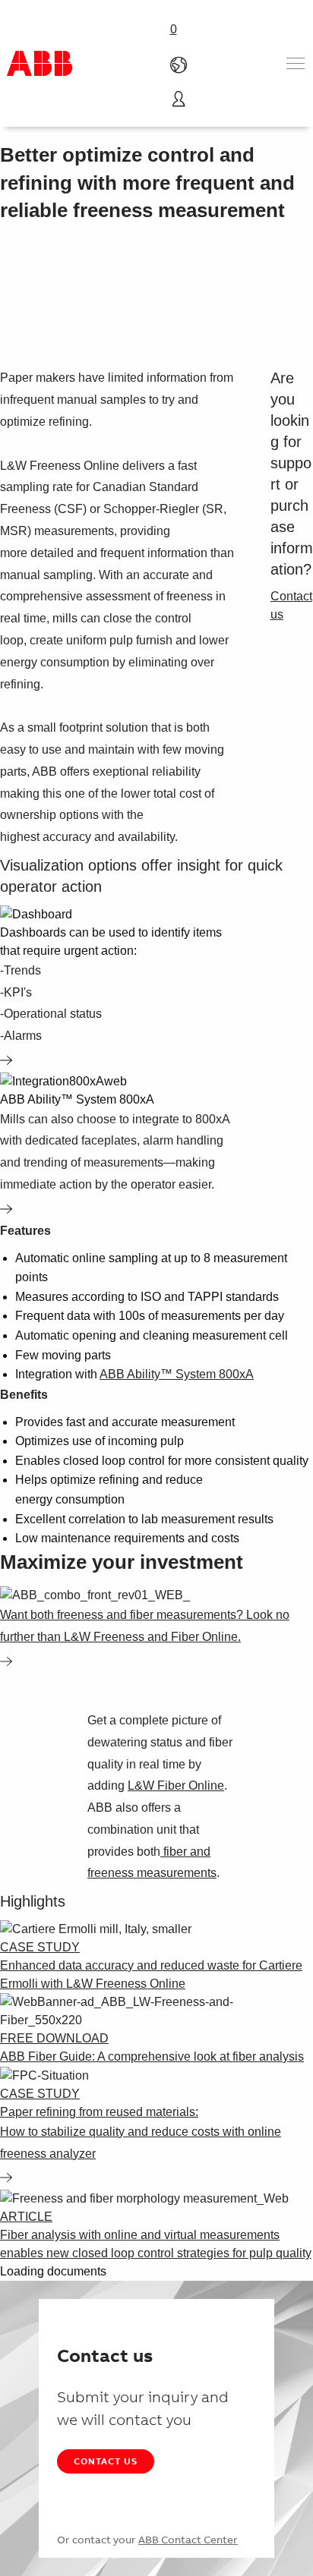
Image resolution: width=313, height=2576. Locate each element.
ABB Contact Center (188, 2540)
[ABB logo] (40, 63)
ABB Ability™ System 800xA (177, 1374)
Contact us (106, 2461)
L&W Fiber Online (176, 1786)
